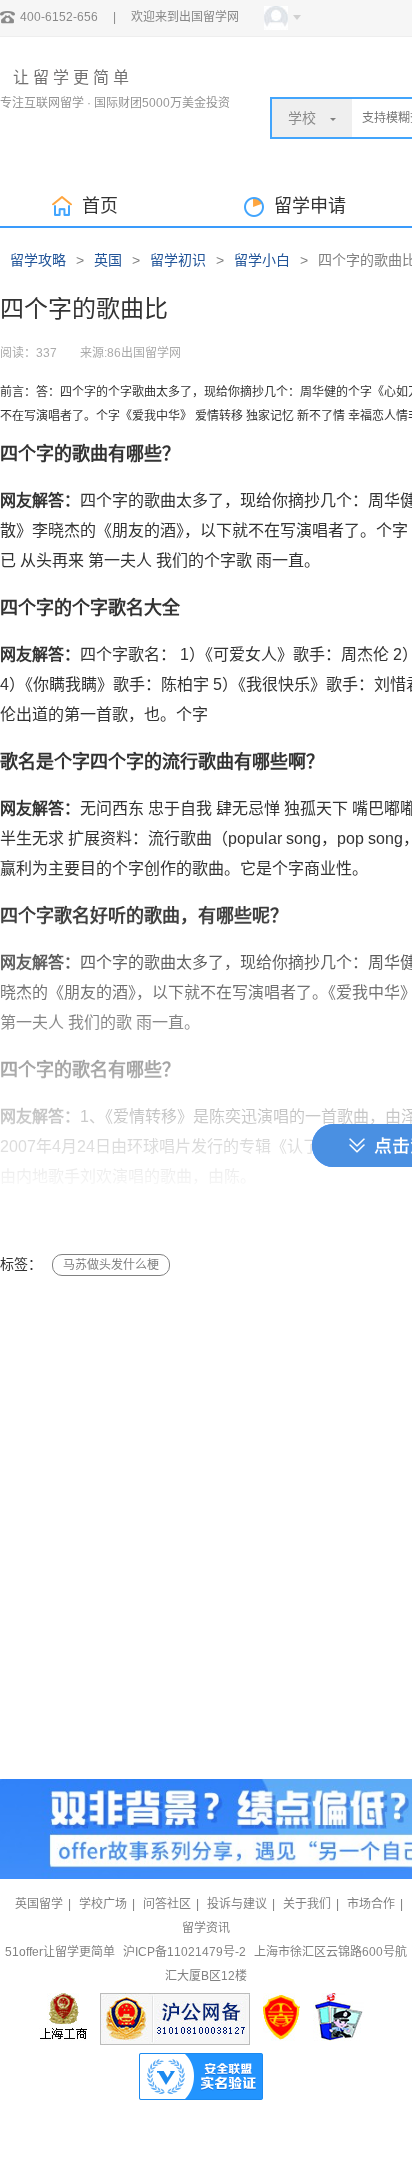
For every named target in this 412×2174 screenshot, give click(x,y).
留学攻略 (38, 260)
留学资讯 (206, 1928)
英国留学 (39, 1904)
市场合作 (371, 1904)
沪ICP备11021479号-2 (184, 1952)
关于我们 (307, 1904)
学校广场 (103, 1904)
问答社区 (167, 1904)
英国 (108, 260)
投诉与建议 (237, 1904)
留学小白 (262, 260)
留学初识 (178, 260)
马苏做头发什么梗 (111, 1265)
